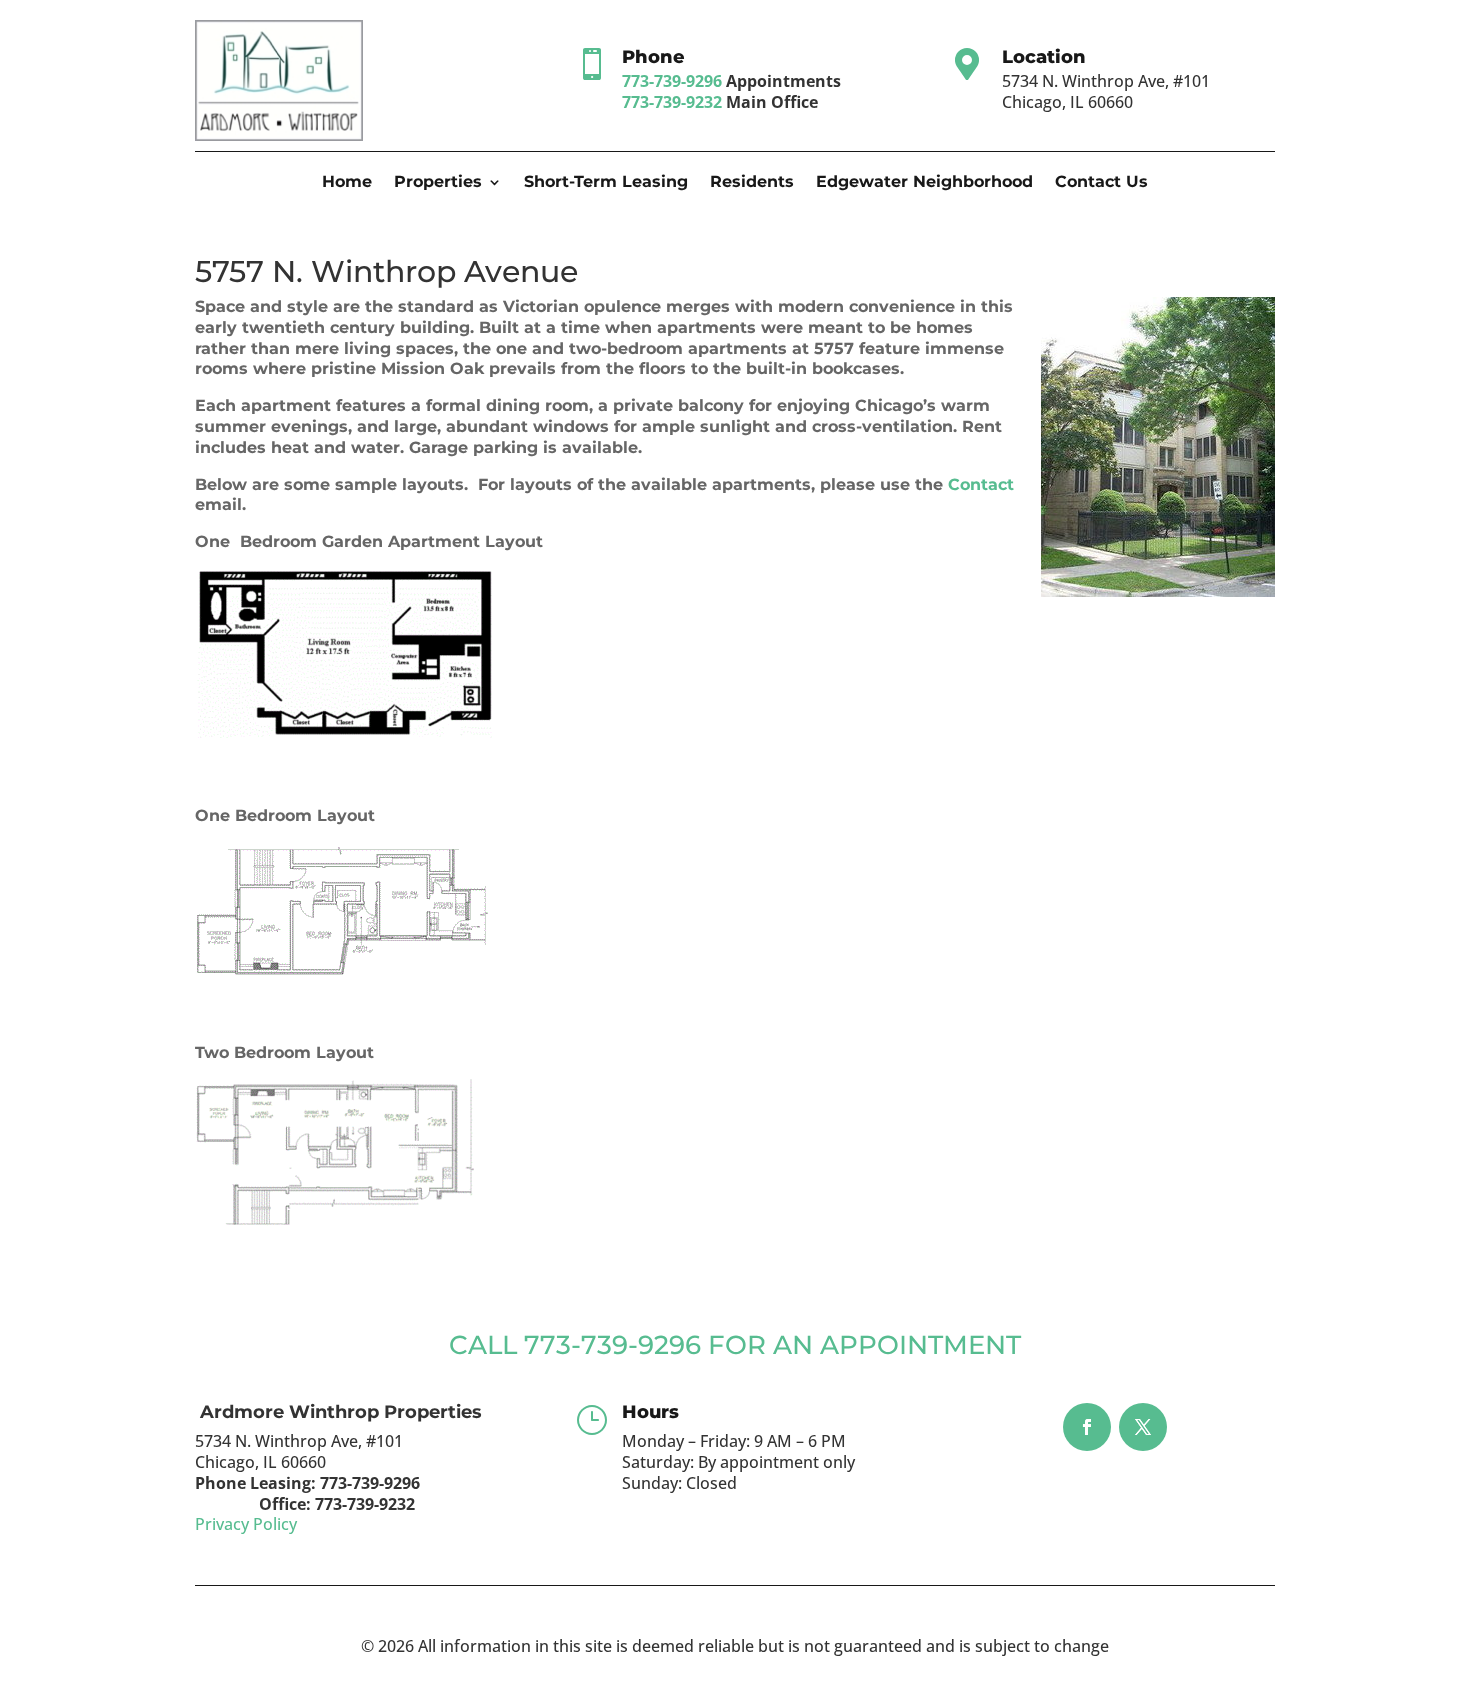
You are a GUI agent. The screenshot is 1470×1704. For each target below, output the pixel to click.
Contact (978, 484)
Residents (752, 183)
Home (347, 183)
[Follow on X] (1143, 1427)
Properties (438, 183)
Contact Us (1101, 183)
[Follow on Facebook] (1087, 1427)
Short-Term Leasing (606, 183)
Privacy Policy (246, 1524)
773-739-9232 (672, 102)
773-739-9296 (672, 81)
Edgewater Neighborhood (924, 183)
